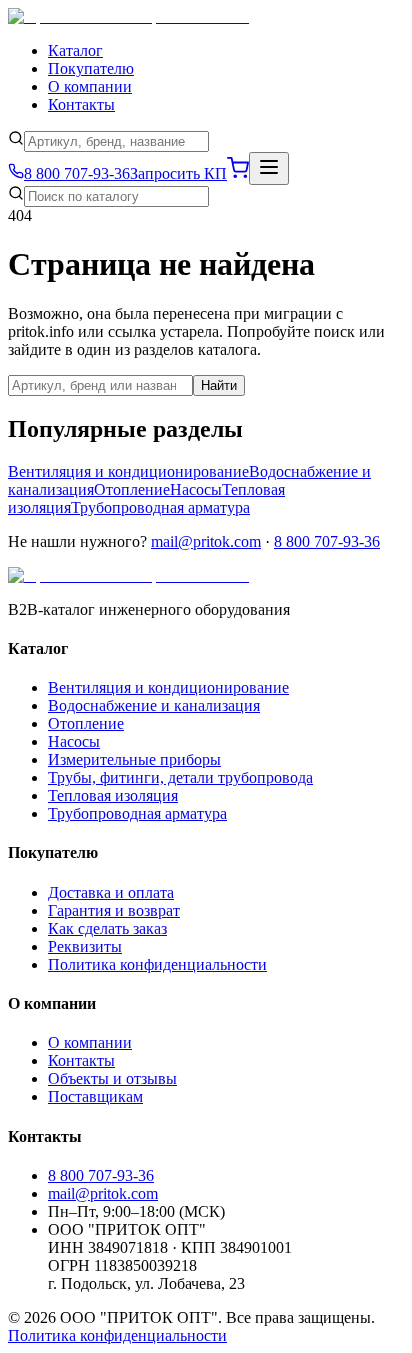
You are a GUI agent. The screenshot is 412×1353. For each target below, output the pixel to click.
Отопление (132, 489)
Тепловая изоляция (113, 795)
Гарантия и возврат (114, 910)
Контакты (81, 104)
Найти (219, 385)
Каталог (75, 50)
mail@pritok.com (206, 541)
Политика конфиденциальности (157, 964)
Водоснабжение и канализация (154, 705)
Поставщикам (95, 1096)
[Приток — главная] (128, 16)
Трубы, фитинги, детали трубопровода (180, 777)
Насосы (196, 489)
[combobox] (116, 141)
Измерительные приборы (134, 759)
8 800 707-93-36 (327, 541)
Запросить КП (178, 173)
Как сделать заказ (107, 928)
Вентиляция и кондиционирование (128, 471)
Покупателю (91, 68)
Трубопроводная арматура (160, 507)
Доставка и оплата (111, 892)
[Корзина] (238, 173)
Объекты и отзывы (112, 1078)
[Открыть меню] (269, 168)
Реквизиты (85, 946)
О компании (90, 86)
